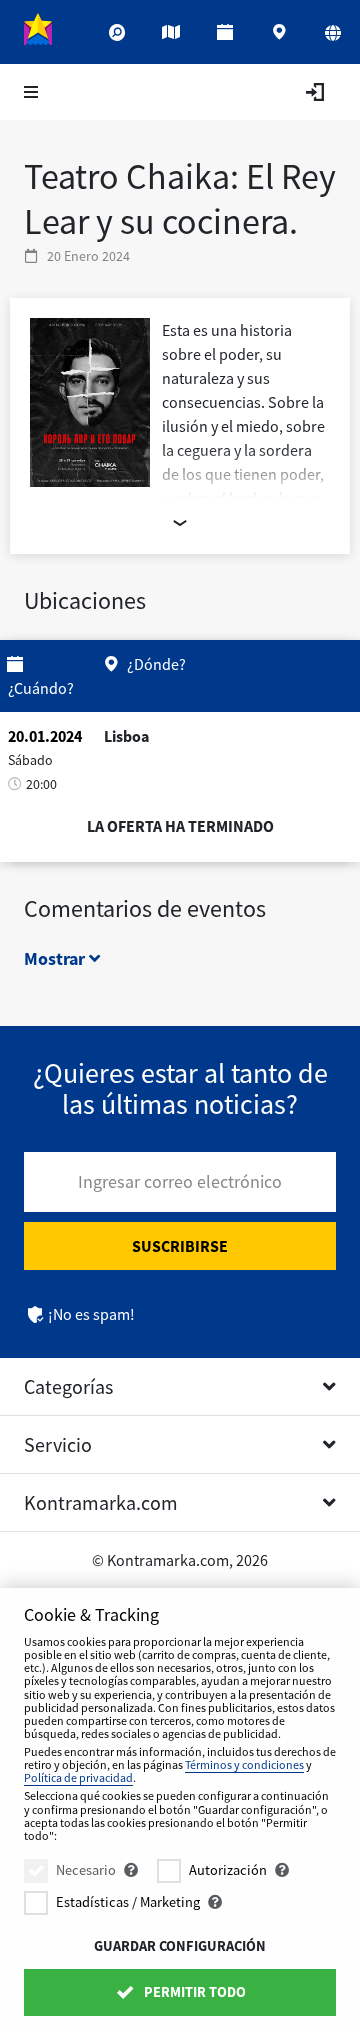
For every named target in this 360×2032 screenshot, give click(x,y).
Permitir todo (193, 1992)
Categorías (68, 1386)
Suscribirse (180, 1246)
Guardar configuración (180, 1946)
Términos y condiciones (244, 1764)
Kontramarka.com (101, 1502)
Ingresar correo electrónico (180, 1181)
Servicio (58, 1444)
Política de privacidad (78, 1777)
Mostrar (56, 958)
